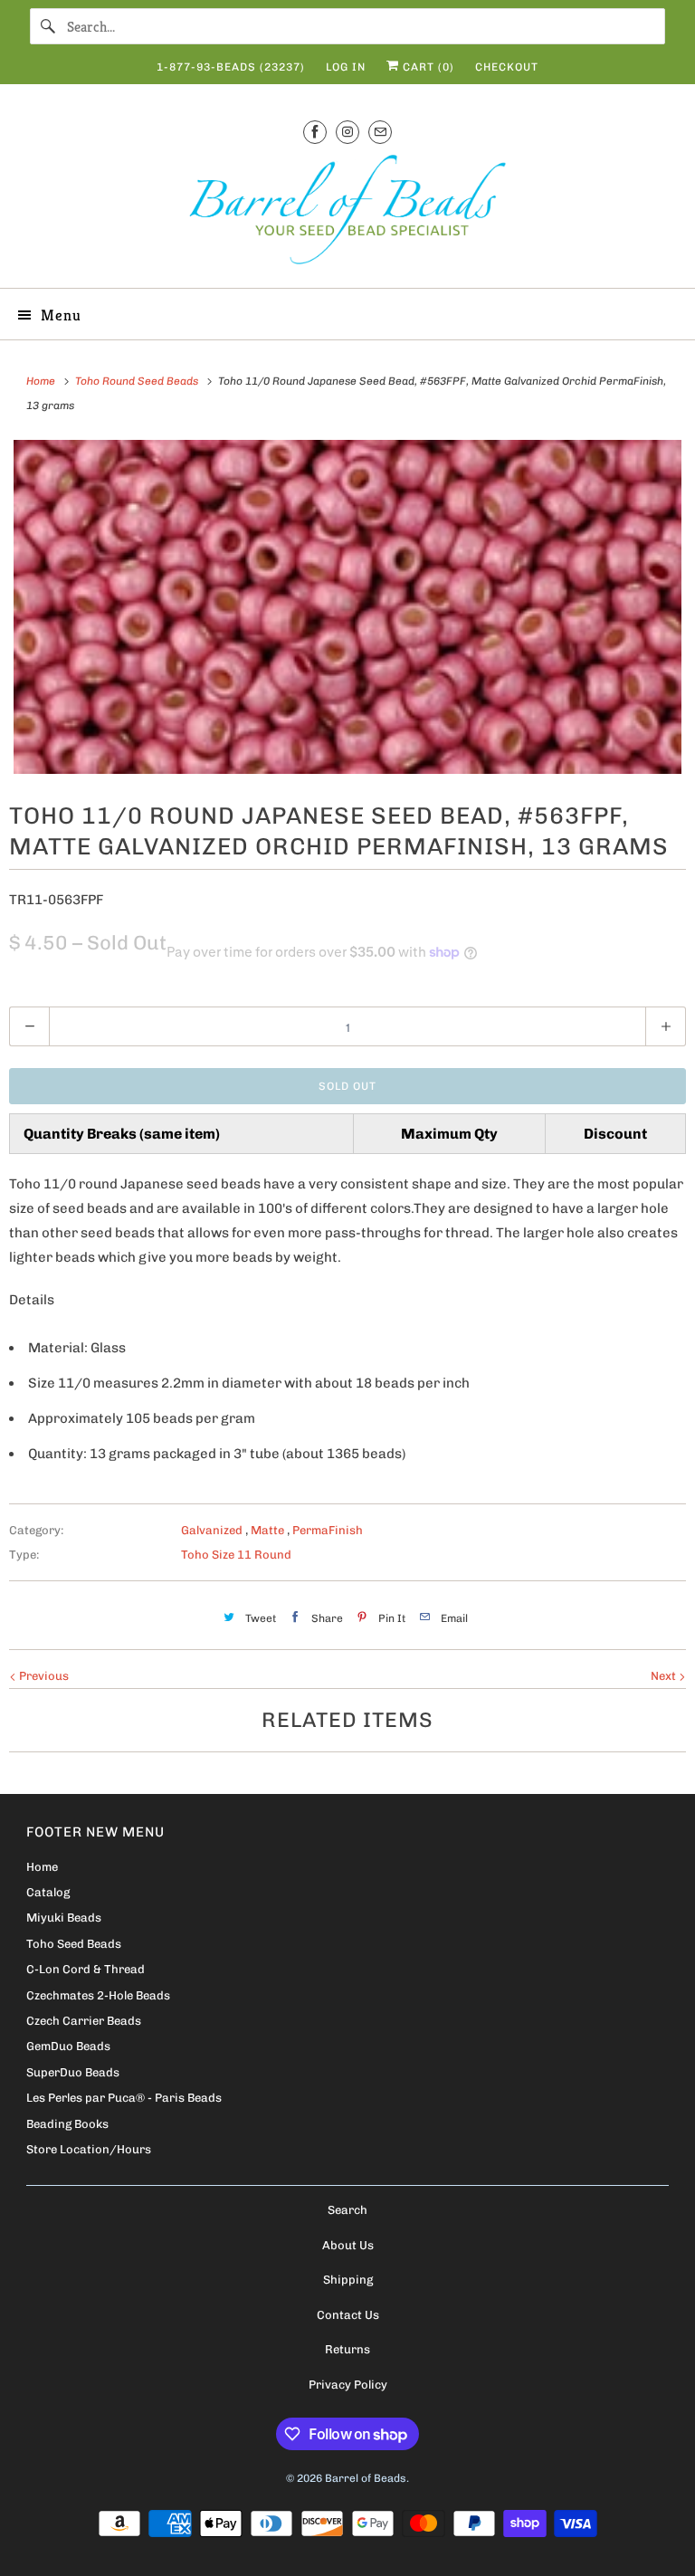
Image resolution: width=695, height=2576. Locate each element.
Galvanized (213, 1530)
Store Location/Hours (89, 2149)
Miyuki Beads (64, 1918)
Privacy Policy (348, 2385)
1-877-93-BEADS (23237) (231, 67)
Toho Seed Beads (74, 1944)
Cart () (427, 67)
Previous (43, 1676)
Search (347, 2210)
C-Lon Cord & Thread (86, 1969)
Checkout (507, 67)
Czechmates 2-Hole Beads (98, 1995)
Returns (347, 2349)
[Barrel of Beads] (347, 213)
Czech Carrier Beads (84, 2021)
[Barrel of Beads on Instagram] (347, 132)
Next (665, 1676)
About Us (348, 2245)
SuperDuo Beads (73, 2072)
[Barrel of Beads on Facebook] (315, 132)
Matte (269, 1530)
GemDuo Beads (68, 2046)
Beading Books (67, 2124)
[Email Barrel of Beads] (380, 132)
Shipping (348, 2280)
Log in (346, 67)
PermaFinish (328, 1530)
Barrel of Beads (366, 2478)
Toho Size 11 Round (236, 1555)
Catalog (48, 1892)
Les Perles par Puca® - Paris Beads (124, 2098)
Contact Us (348, 2315)
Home (42, 1867)
